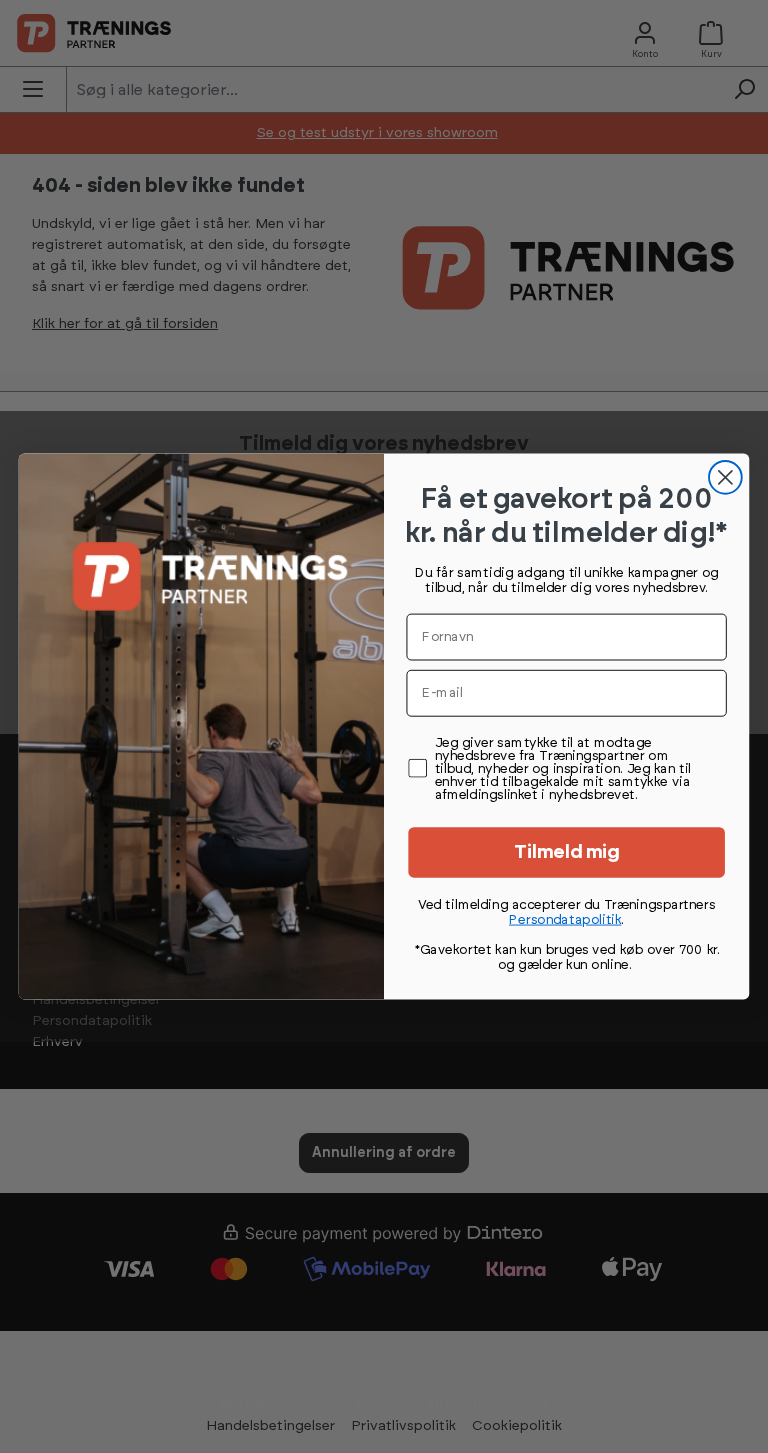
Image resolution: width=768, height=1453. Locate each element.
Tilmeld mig (567, 852)
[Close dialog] (725, 477)
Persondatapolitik (565, 919)
